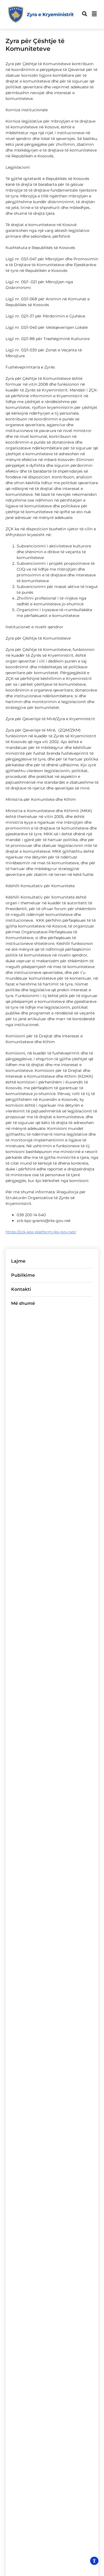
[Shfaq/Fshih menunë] (94, 14)
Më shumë (23, 1303)
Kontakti (21, 1289)
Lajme (18, 1261)
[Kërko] (85, 14)
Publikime (23, 1275)
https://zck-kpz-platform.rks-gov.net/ (41, 1232)
